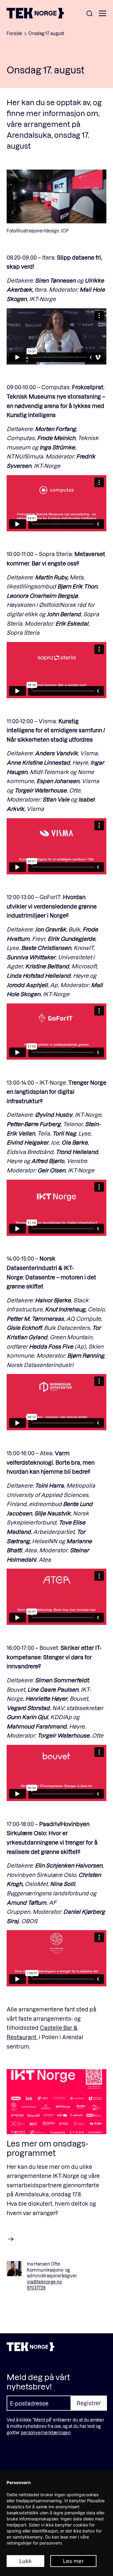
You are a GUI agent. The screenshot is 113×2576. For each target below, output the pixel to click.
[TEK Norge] (35, 16)
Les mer (73, 2561)
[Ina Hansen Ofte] (14, 2269)
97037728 (36, 2288)
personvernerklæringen (46, 2433)
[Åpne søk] (89, 14)
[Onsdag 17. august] (56, 2102)
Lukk (25, 2561)
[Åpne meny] (102, 14)
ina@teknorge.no (44, 2282)
